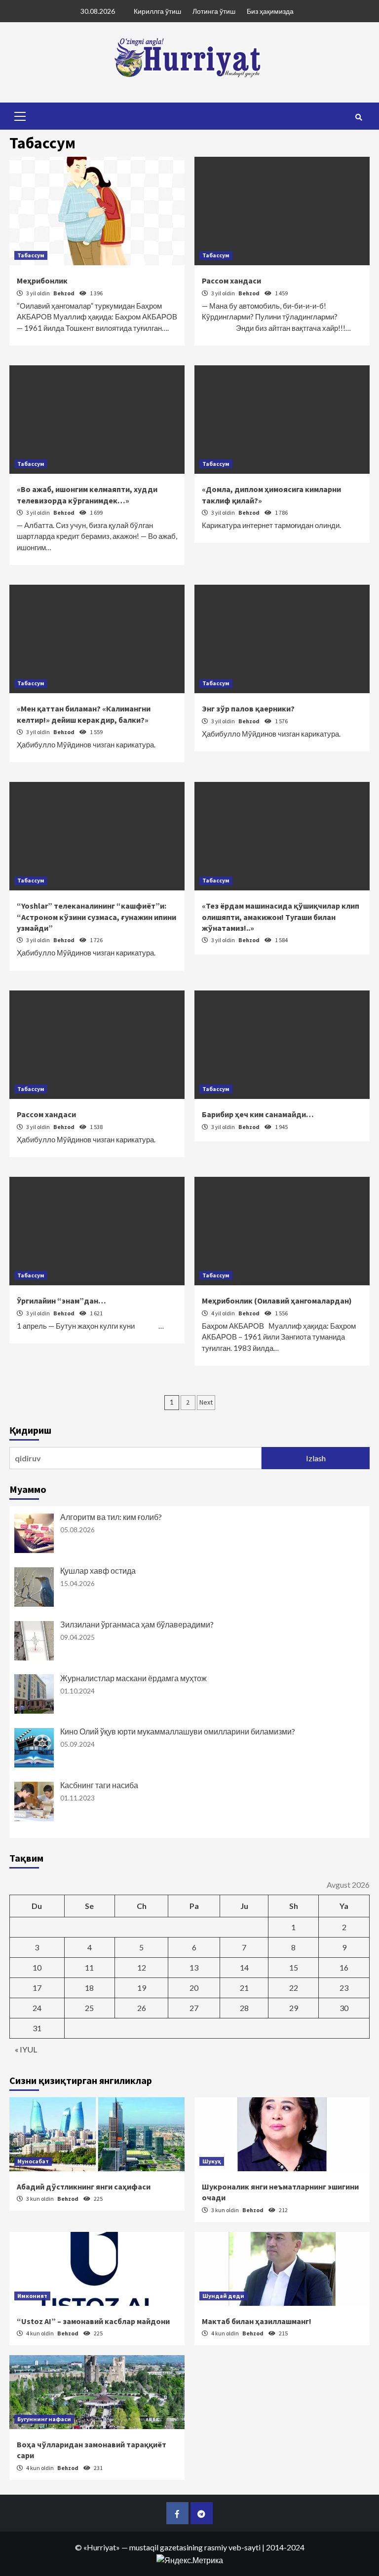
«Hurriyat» (102, 2547)
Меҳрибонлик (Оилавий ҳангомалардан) (277, 1301)
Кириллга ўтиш (157, 11)
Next (206, 1402)
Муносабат (33, 2161)
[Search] (359, 117)
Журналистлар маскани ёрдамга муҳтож (133, 1678)
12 (142, 1967)
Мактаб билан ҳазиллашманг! (257, 2321)
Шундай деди (223, 2296)
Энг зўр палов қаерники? (248, 708)
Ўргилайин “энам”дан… (61, 1301)
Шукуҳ (212, 2161)
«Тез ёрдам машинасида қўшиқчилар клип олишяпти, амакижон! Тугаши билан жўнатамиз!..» (281, 917)
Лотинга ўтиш (214, 11)
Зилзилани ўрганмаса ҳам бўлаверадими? (137, 1624)
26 (142, 2008)
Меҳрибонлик (42, 281)
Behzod (64, 293)
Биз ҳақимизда (270, 11)
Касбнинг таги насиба (99, 1785)
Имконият (32, 2296)
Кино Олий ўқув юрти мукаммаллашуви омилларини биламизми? (178, 1731)
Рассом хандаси (231, 281)
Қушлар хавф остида (98, 1570)
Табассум (31, 255)
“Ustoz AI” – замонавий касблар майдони (93, 2321)
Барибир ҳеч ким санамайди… (258, 1114)
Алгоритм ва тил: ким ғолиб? (111, 1517)
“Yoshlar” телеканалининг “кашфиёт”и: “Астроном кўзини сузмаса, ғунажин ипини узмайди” (96, 917)
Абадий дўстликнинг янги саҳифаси (84, 2187)
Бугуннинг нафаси (44, 2419)
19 (142, 1988)
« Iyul (26, 2049)
